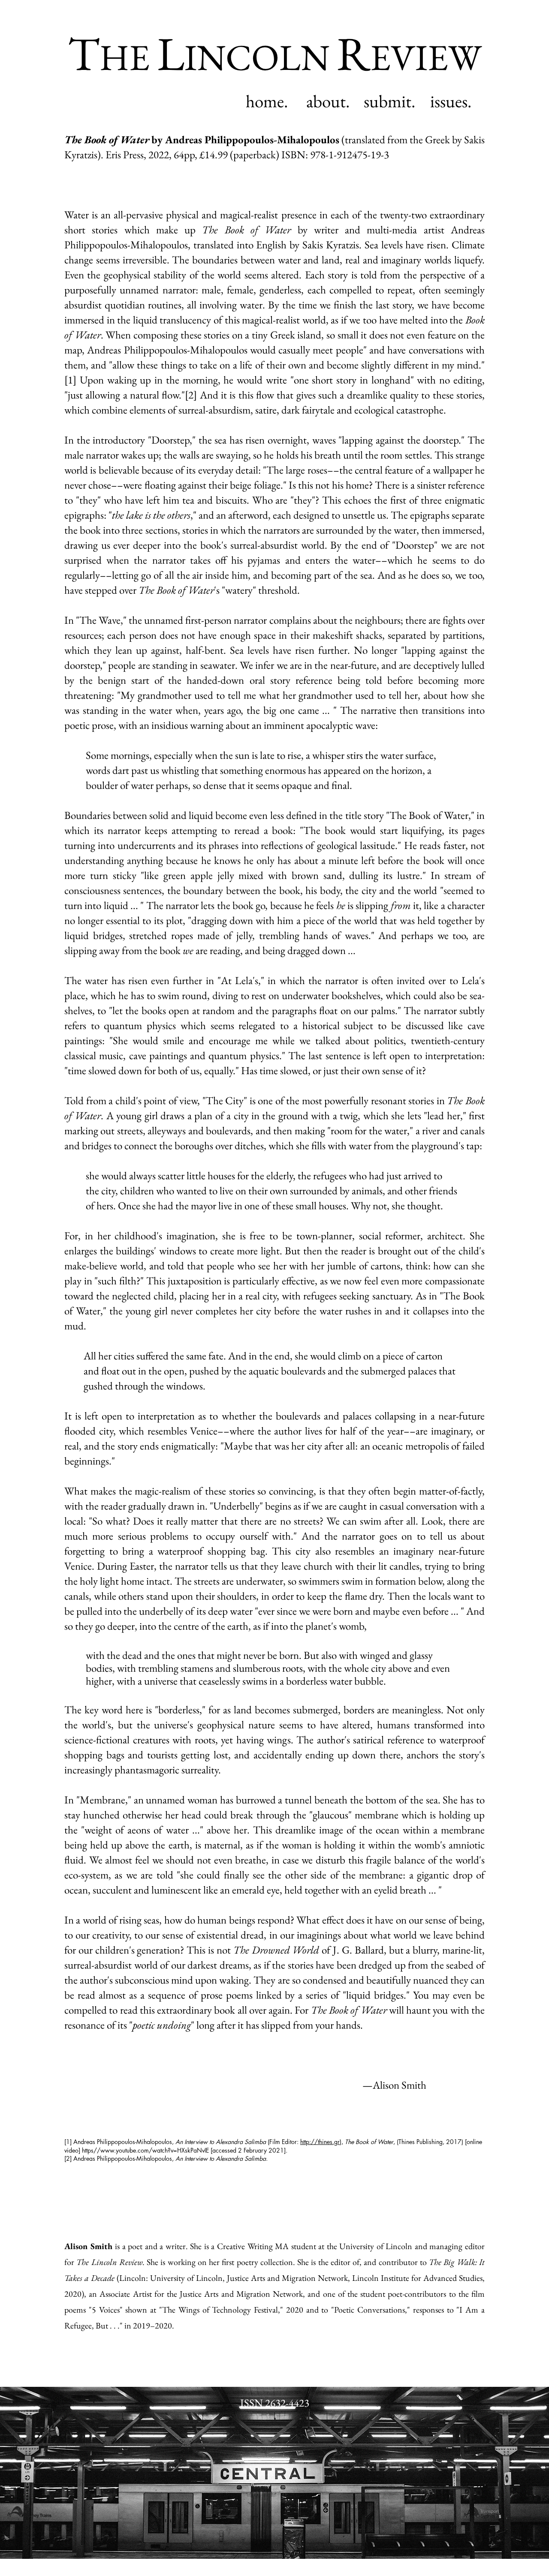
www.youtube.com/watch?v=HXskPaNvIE (155, 2150)
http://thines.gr (320, 2142)
